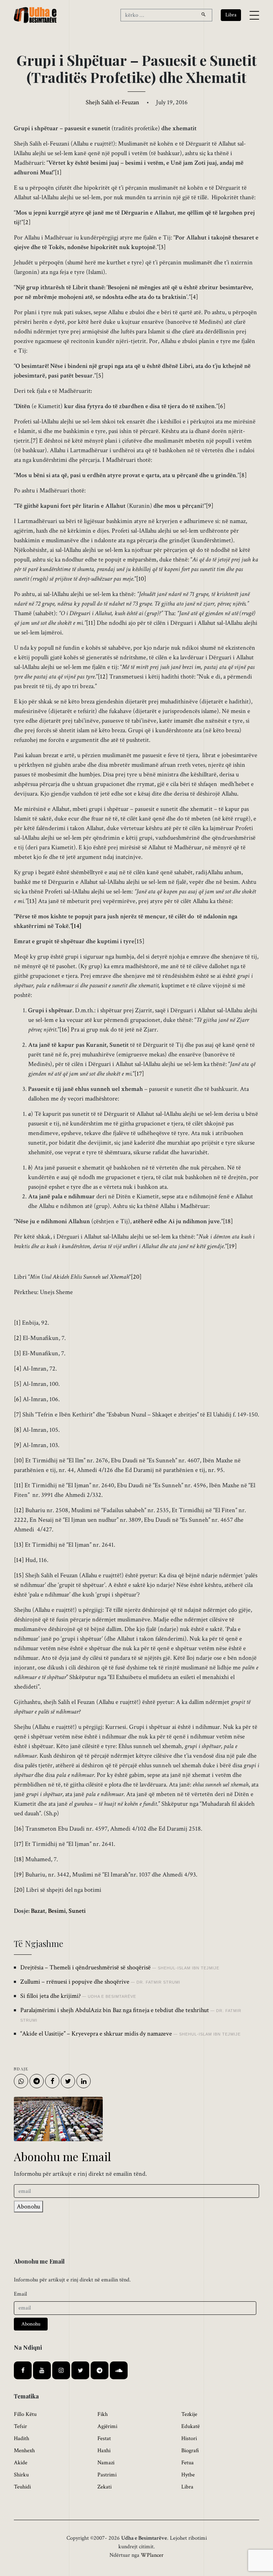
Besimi (57, 1911)
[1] (58, 172)
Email (20, 2294)
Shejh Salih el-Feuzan (113, 102)
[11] (91, 623)
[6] (222, 406)
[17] (139, 1074)
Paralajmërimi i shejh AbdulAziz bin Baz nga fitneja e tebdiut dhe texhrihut (115, 2010)
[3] (162, 247)
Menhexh (24, 2451)
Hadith (22, 2438)
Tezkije (189, 2414)
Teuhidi (22, 2487)
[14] (19, 1560)
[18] (228, 1221)
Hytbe (188, 2475)
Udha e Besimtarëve (112, 1996)
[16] (64, 1030)
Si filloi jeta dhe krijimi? (50, 1996)
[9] (210, 506)
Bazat (38, 1911)
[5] (100, 376)
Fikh (103, 2414)
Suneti (77, 1911)
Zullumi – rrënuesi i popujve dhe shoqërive (75, 1982)
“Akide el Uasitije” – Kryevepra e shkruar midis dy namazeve (96, 2034)
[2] (27, 222)
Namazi (106, 2463)
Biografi (190, 2451)
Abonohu (28, 2207)
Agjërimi (107, 2426)
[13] (32, 901)
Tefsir (20, 2426)
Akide (21, 2463)
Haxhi (104, 2451)
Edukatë (191, 2426)
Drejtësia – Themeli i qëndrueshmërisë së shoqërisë (85, 1967)
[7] (34, 441)
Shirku (21, 2475)
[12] (103, 677)
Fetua (188, 2463)
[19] (232, 1246)
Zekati (105, 2487)
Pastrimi (107, 2475)
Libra (187, 2487)
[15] (139, 941)
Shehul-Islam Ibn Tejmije (189, 1968)
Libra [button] (231, 15)
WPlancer (152, 2555)
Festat (104, 2438)
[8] (243, 475)
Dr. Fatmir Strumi (158, 1982)
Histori (189, 2438)
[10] (141, 579)
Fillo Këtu (25, 2414)
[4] (194, 297)
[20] (136, 1277)
